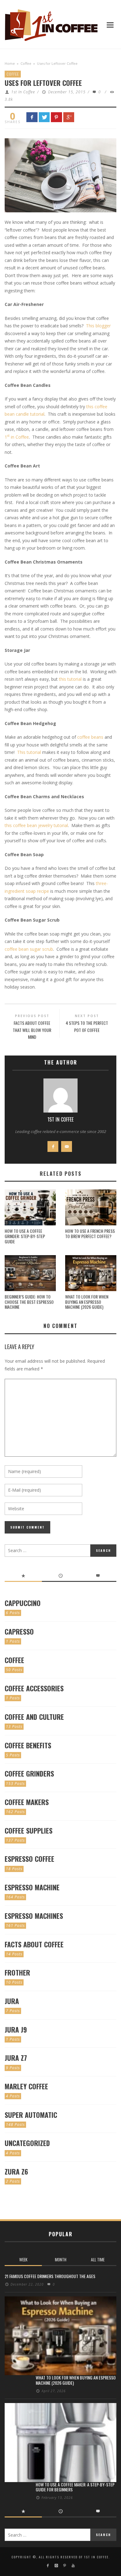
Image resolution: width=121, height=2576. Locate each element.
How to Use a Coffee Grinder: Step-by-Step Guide (25, 1236)
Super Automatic (31, 2115)
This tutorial (29, 752)
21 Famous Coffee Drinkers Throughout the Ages (50, 2276)
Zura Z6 (16, 2171)
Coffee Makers (27, 1802)
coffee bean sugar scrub (29, 949)
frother (17, 1972)
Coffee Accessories (34, 1688)
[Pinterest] (65, 2566)
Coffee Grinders (29, 1773)
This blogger (98, 326)
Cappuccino (23, 1603)
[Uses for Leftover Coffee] (60, 175)
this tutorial (70, 679)
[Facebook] (48, 2566)
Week (23, 2260)
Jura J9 (16, 2029)
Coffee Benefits (28, 1745)
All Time (98, 2260)
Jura (12, 2001)
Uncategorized (27, 2143)
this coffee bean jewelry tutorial (36, 825)
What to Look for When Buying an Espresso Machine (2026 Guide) (87, 1302)
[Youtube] (73, 2566)
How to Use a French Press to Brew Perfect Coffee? (90, 1233)
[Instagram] (56, 2566)
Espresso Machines (34, 1916)
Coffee (26, 63)
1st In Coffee (23, 92)
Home (10, 63)
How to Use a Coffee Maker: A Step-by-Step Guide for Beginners (75, 2487)
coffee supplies (29, 1830)
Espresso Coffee (29, 1859)
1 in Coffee (17, 437)
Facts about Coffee (34, 1944)
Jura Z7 (16, 2058)
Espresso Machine (32, 1887)
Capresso (19, 1631)
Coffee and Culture (34, 1717)
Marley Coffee (26, 2086)
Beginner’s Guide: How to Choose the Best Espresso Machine (29, 1302)
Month (61, 2260)
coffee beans (90, 737)
